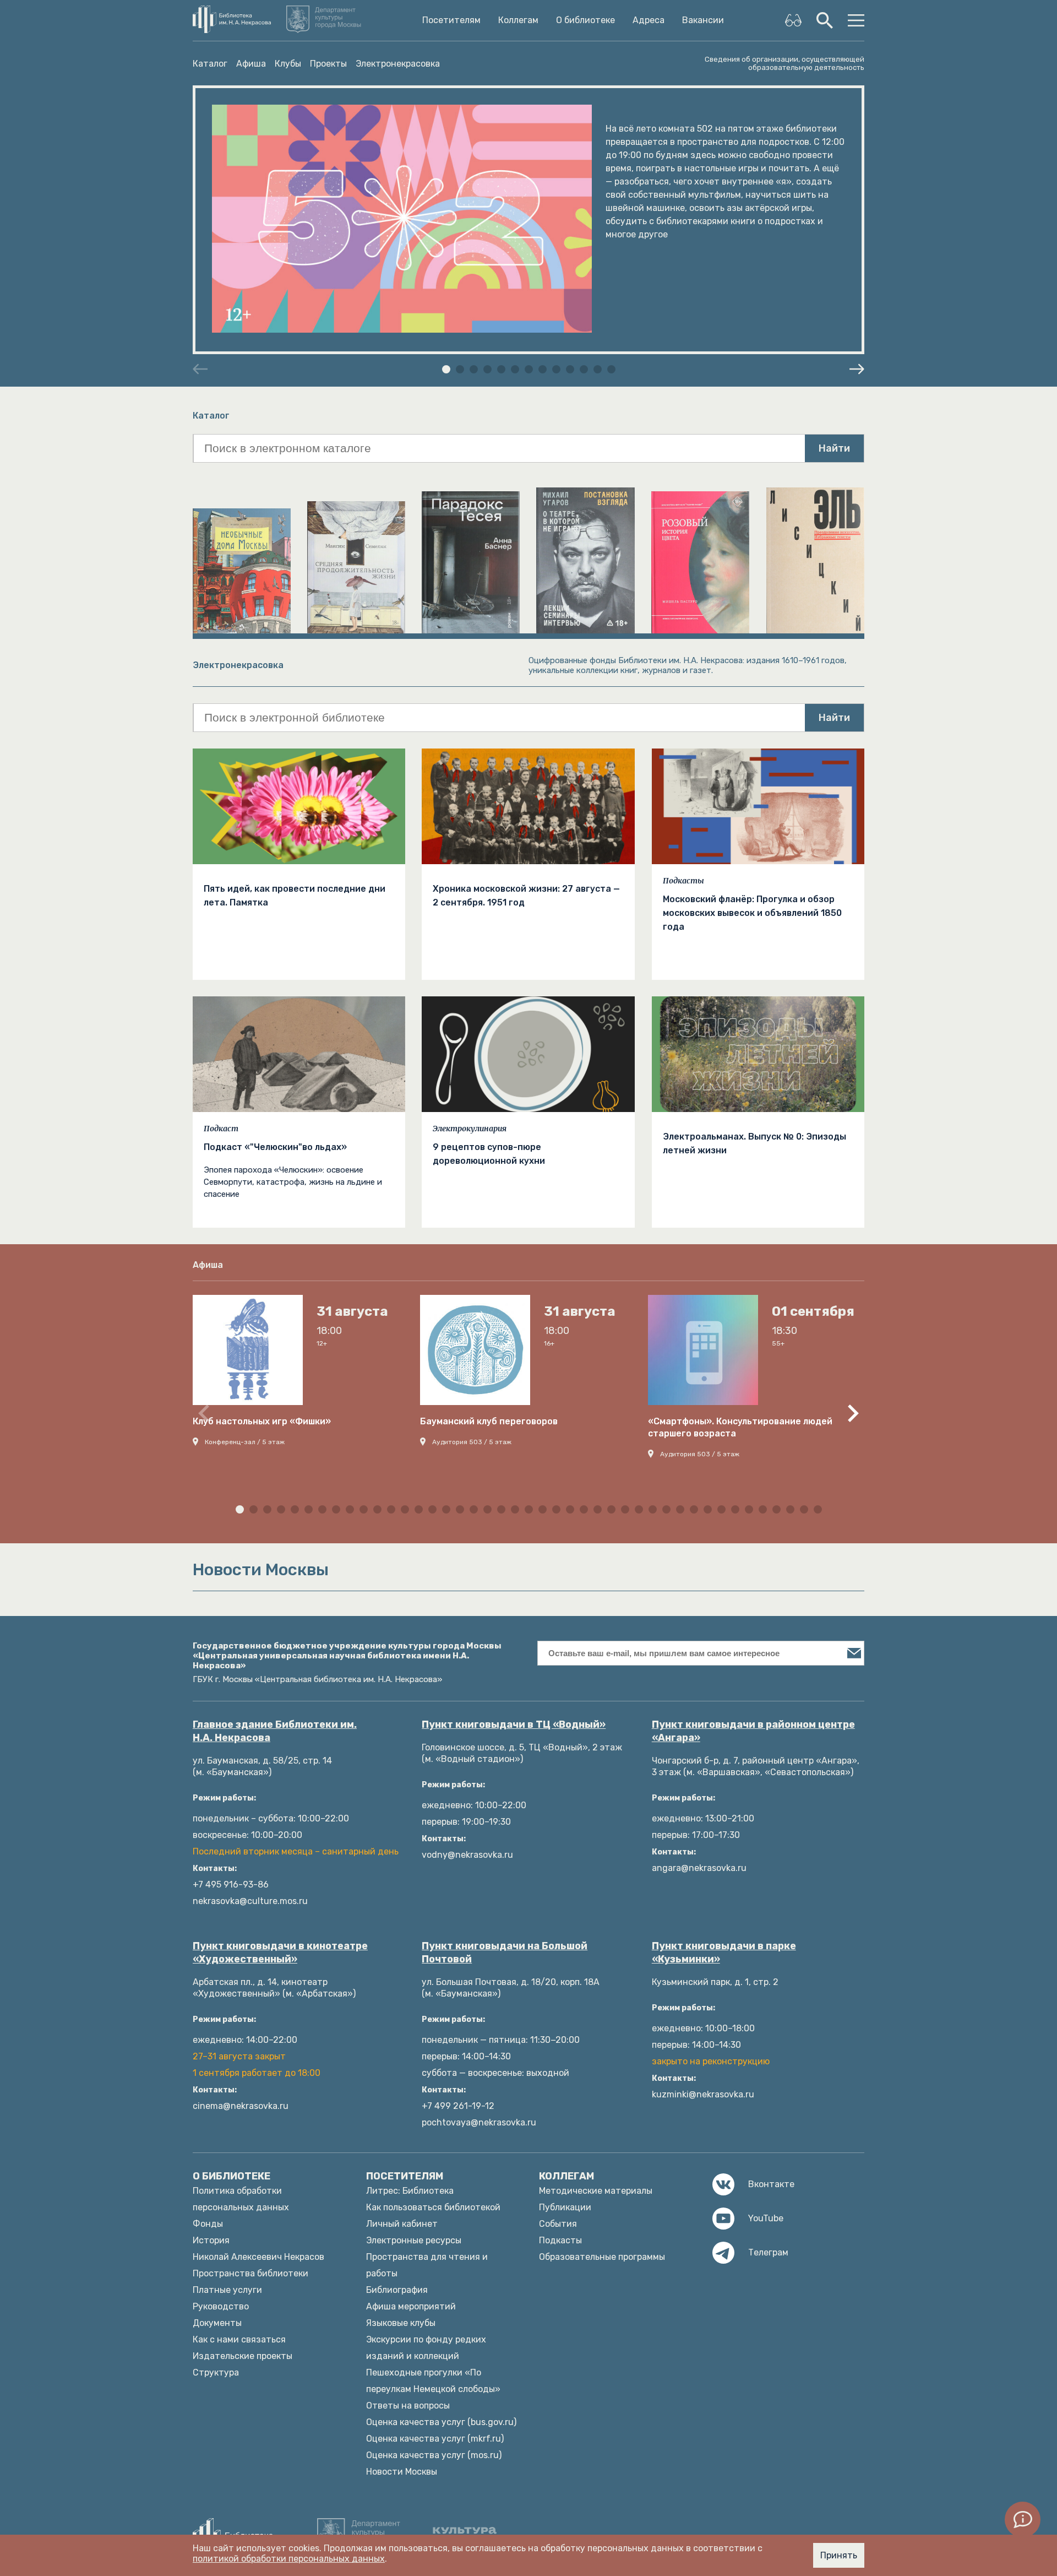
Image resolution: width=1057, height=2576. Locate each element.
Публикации (565, 2207)
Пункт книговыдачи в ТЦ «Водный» (514, 1724)
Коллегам (518, 20)
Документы (217, 2323)
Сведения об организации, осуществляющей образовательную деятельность (784, 63)
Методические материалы (596, 2191)
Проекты (328, 64)
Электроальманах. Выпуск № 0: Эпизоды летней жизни (754, 1143)
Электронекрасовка (398, 64)
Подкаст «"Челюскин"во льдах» (275, 1147)
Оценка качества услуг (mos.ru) (434, 2455)
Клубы (288, 64)
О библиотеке (585, 20)
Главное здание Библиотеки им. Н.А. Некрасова (275, 1731)
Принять (839, 2555)
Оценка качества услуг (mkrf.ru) (435, 2439)
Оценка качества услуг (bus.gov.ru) (441, 2422)
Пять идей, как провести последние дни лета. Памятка (295, 896)
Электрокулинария (470, 1129)
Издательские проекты (243, 2356)
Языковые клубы (401, 2323)
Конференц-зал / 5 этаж (245, 1442)
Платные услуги (227, 2290)
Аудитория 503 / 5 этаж (472, 1442)
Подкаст (221, 1129)
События (558, 2224)
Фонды (208, 2224)
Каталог (210, 64)
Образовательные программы (602, 2257)
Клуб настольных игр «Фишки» (262, 1421)
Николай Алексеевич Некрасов (258, 2257)
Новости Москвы (402, 2472)
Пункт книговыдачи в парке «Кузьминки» (724, 1953)
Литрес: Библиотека (410, 2191)
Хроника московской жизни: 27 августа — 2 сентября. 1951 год (526, 896)
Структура (216, 2372)
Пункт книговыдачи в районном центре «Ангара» (753, 1731)
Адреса (649, 20)
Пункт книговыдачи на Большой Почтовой (505, 1953)
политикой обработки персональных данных (289, 2559)
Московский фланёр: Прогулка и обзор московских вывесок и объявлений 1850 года (752, 913)
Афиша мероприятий (411, 2306)
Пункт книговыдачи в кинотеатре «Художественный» (280, 1953)
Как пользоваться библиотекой (433, 2207)
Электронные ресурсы (414, 2240)
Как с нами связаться (239, 2339)
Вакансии (703, 20)
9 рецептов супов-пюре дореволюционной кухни (489, 1154)
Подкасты (683, 881)
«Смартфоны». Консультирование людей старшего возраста (740, 1427)
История (211, 2240)
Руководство (221, 2306)
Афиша (251, 64)
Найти (834, 448)
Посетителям (451, 20)
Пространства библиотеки (250, 2273)
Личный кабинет (402, 2224)
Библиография (397, 2290)
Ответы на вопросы (408, 2406)
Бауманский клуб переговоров (489, 1421)
